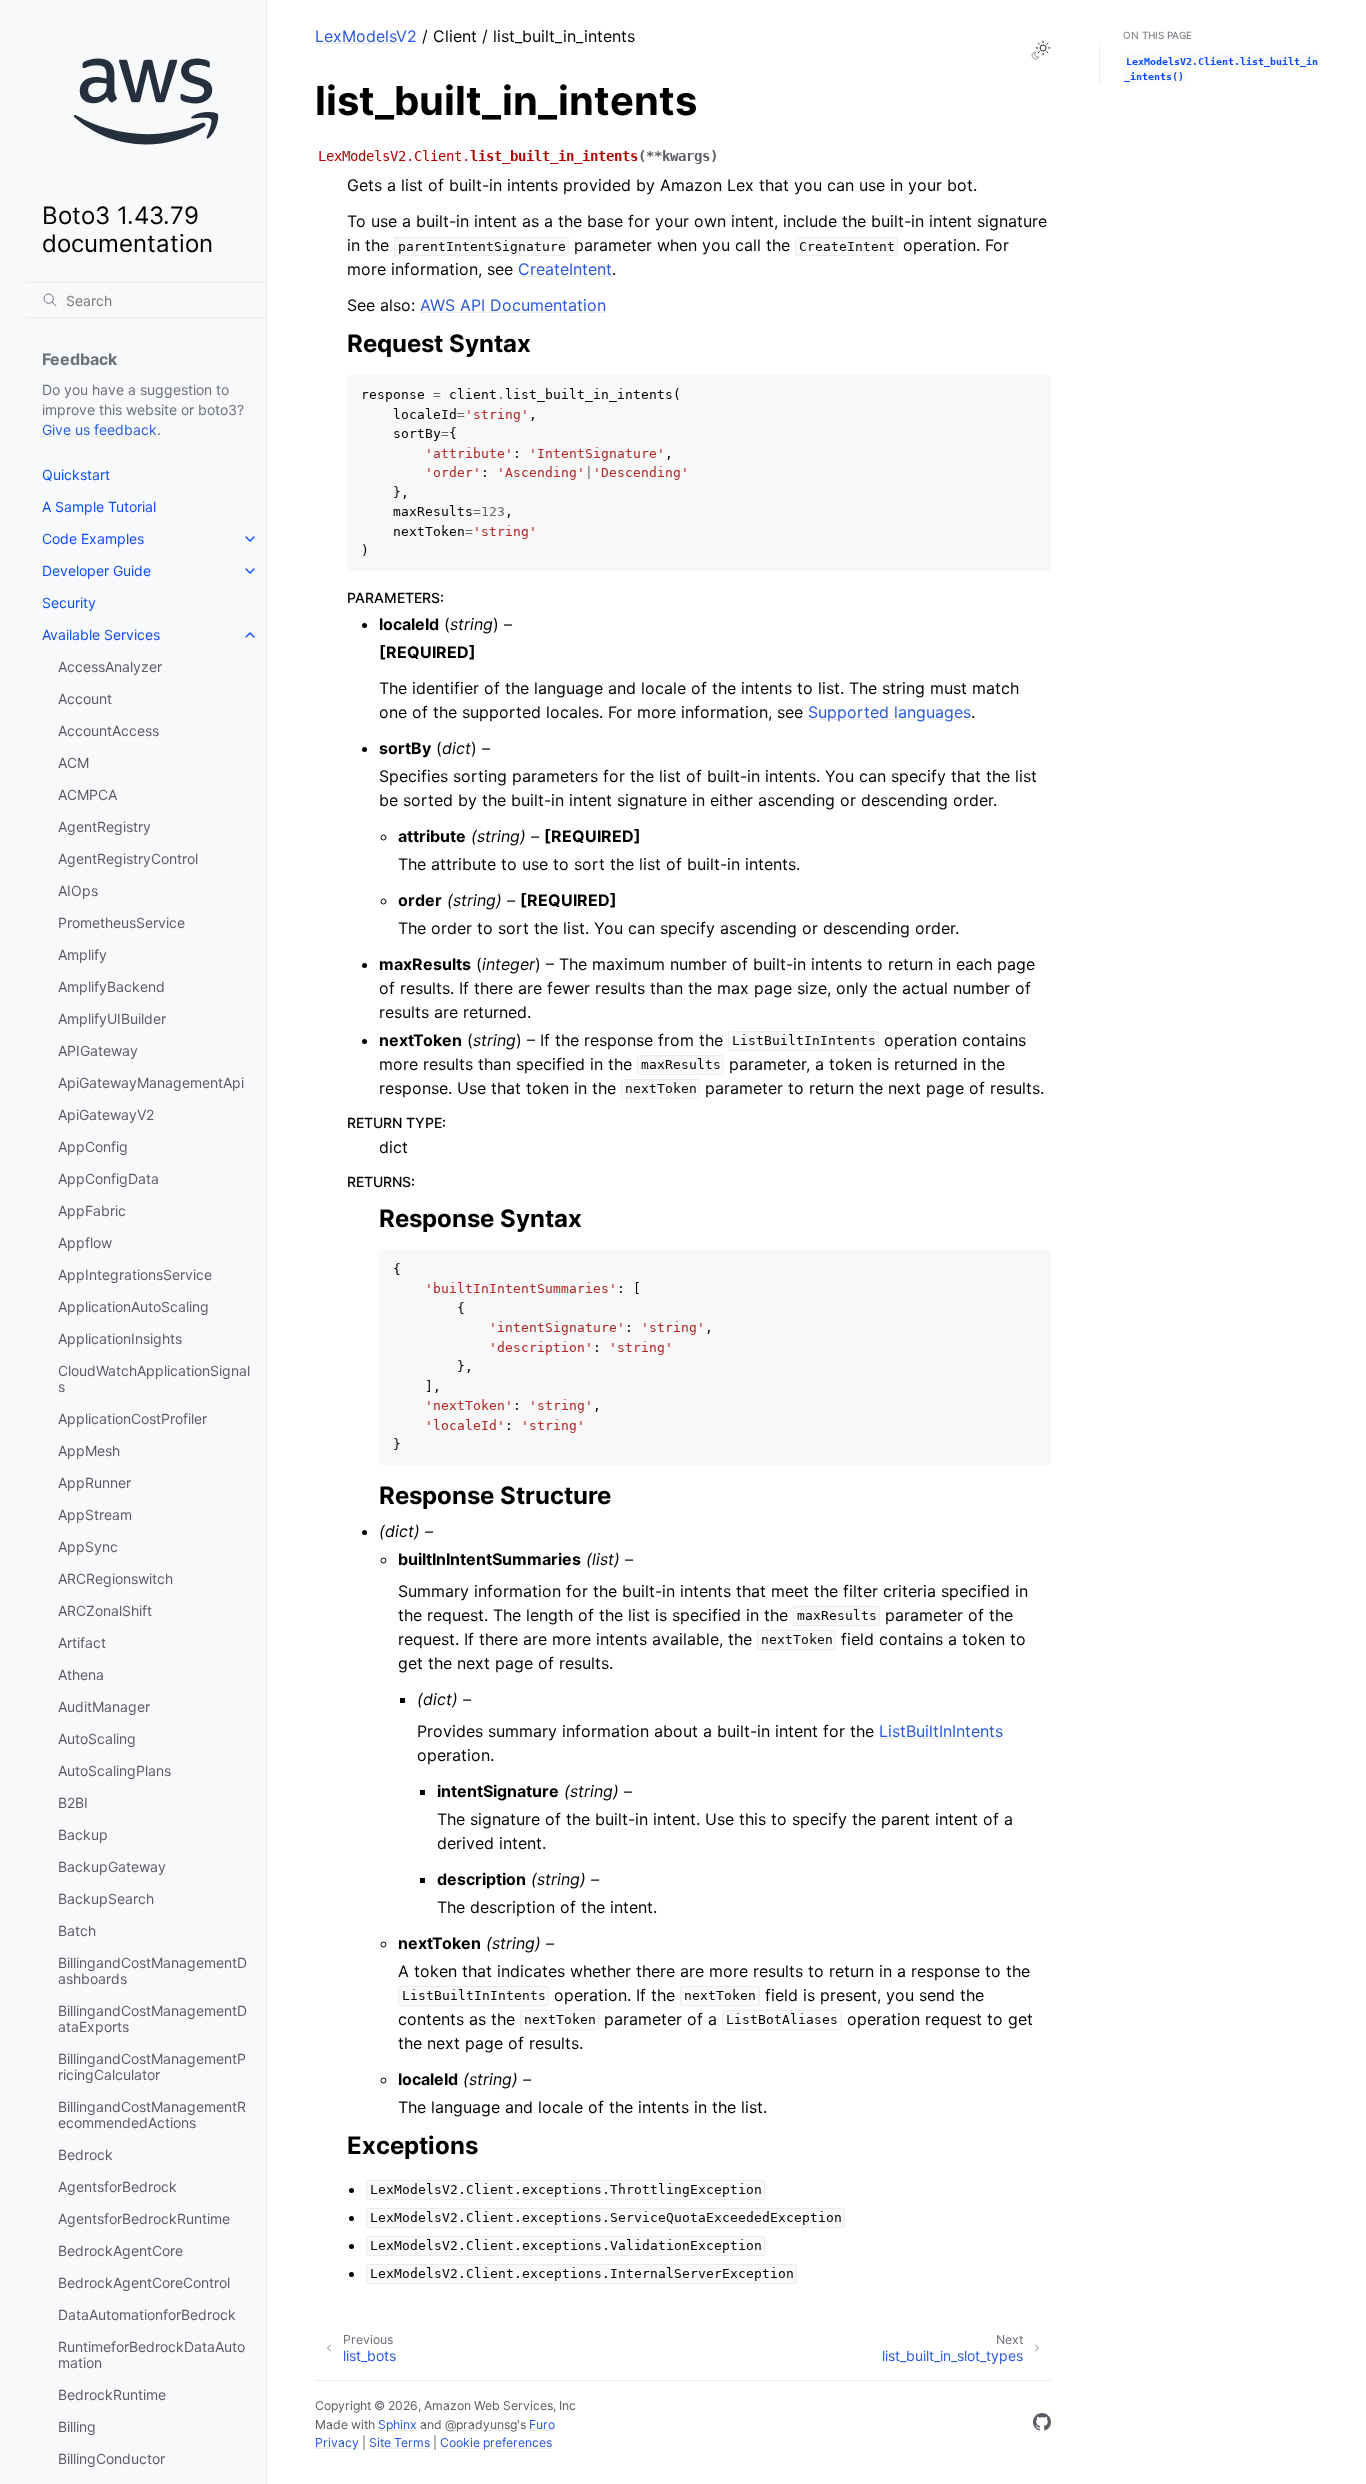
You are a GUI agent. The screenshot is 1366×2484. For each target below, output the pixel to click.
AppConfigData (108, 1178)
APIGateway (98, 1050)
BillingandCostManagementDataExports (152, 2018)
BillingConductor (111, 2458)
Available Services (101, 634)
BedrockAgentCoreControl (144, 2282)
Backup (83, 1834)
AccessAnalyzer (110, 666)
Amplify (82, 954)
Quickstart (76, 474)
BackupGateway (112, 1866)
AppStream (95, 1514)
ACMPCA (87, 794)
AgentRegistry (104, 826)
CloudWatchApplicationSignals (154, 1378)
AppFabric (92, 1210)
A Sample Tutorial (99, 506)
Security (69, 602)
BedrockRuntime (112, 2394)
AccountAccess (108, 730)
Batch (77, 1930)
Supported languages (889, 712)
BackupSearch (106, 1898)
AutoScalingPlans (114, 1770)
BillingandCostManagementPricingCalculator (152, 2066)
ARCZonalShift (105, 1610)
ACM (73, 762)
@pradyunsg (481, 2424)
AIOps (78, 890)
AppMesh (89, 1450)
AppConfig (93, 1146)
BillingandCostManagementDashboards (152, 1970)
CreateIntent (565, 269)
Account (85, 698)
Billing (77, 2426)
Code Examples (93, 538)
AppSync (88, 1546)
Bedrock (85, 2154)
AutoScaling (97, 1738)
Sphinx (397, 2424)
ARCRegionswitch (115, 1578)
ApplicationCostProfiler (132, 1418)
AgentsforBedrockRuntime (144, 2218)
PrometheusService (121, 922)
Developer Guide (96, 570)
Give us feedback (99, 429)
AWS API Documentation (513, 305)
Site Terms (399, 2442)
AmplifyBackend (111, 986)
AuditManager (104, 1706)
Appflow (85, 1242)
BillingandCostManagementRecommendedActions (152, 2114)
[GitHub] (1042, 2425)
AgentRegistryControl (128, 858)
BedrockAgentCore (120, 2250)
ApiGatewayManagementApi (151, 1082)
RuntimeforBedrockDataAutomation (151, 2354)
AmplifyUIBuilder (112, 1018)
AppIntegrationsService (135, 1274)
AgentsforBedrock (117, 2186)
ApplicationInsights (120, 1338)
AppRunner (94, 1482)
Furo (542, 2424)
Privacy (337, 2442)
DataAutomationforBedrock (147, 2314)
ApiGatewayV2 (106, 1114)
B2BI (73, 1802)
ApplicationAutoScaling (133, 1306)
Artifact (82, 1642)
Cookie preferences (496, 2442)
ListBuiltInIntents (941, 1731)
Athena (81, 1674)
